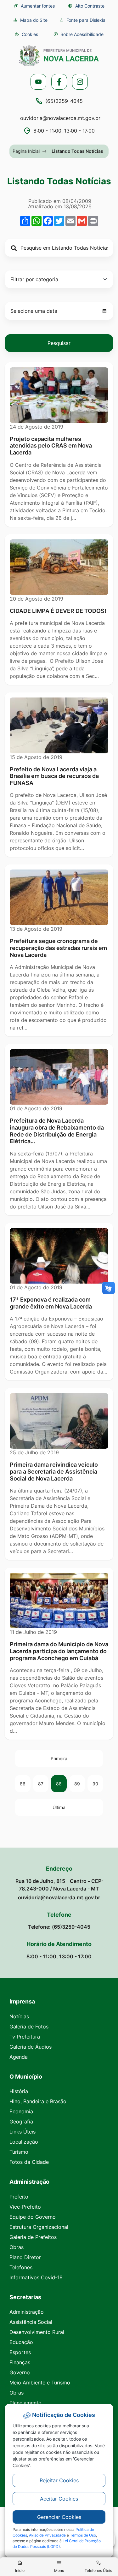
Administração (27, 2312)
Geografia (21, 2122)
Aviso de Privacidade (47, 2535)
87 (41, 1784)
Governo (20, 2372)
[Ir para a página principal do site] (59, 56)
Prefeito (19, 2197)
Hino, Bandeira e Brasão (38, 2101)
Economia (21, 2111)
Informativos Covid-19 (36, 2277)
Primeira (59, 1758)
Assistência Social (31, 2322)
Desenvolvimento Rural (37, 2332)
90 (95, 1784)
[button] (26, 34)
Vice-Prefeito (25, 2207)
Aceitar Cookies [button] (59, 2499)
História (19, 2091)
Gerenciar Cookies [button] (59, 2517)
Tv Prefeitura (25, 2037)
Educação (21, 2342)
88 (59, 1784)
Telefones (21, 2267)
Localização (24, 2142)
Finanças (20, 2362)
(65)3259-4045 (64, 101)
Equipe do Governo (33, 2217)
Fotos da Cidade (29, 2162)
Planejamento (25, 2403)
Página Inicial (26, 151)
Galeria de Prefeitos (33, 2237)
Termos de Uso (83, 2535)
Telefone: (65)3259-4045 (59, 1927)
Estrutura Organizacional (39, 2227)
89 (77, 1784)
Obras (17, 2247)
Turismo (19, 2152)
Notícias (19, 2016)
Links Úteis (22, 2132)
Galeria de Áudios (31, 2047)
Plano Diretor (25, 2257)
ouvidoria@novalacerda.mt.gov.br (60, 118)
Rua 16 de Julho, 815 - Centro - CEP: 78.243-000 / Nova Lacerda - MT (59, 1885)
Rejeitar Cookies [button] (59, 2480)
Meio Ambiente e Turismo (40, 2383)
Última (59, 1807)
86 (23, 1784)
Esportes (20, 2352)
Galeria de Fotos (29, 2027)
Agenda (19, 2057)
